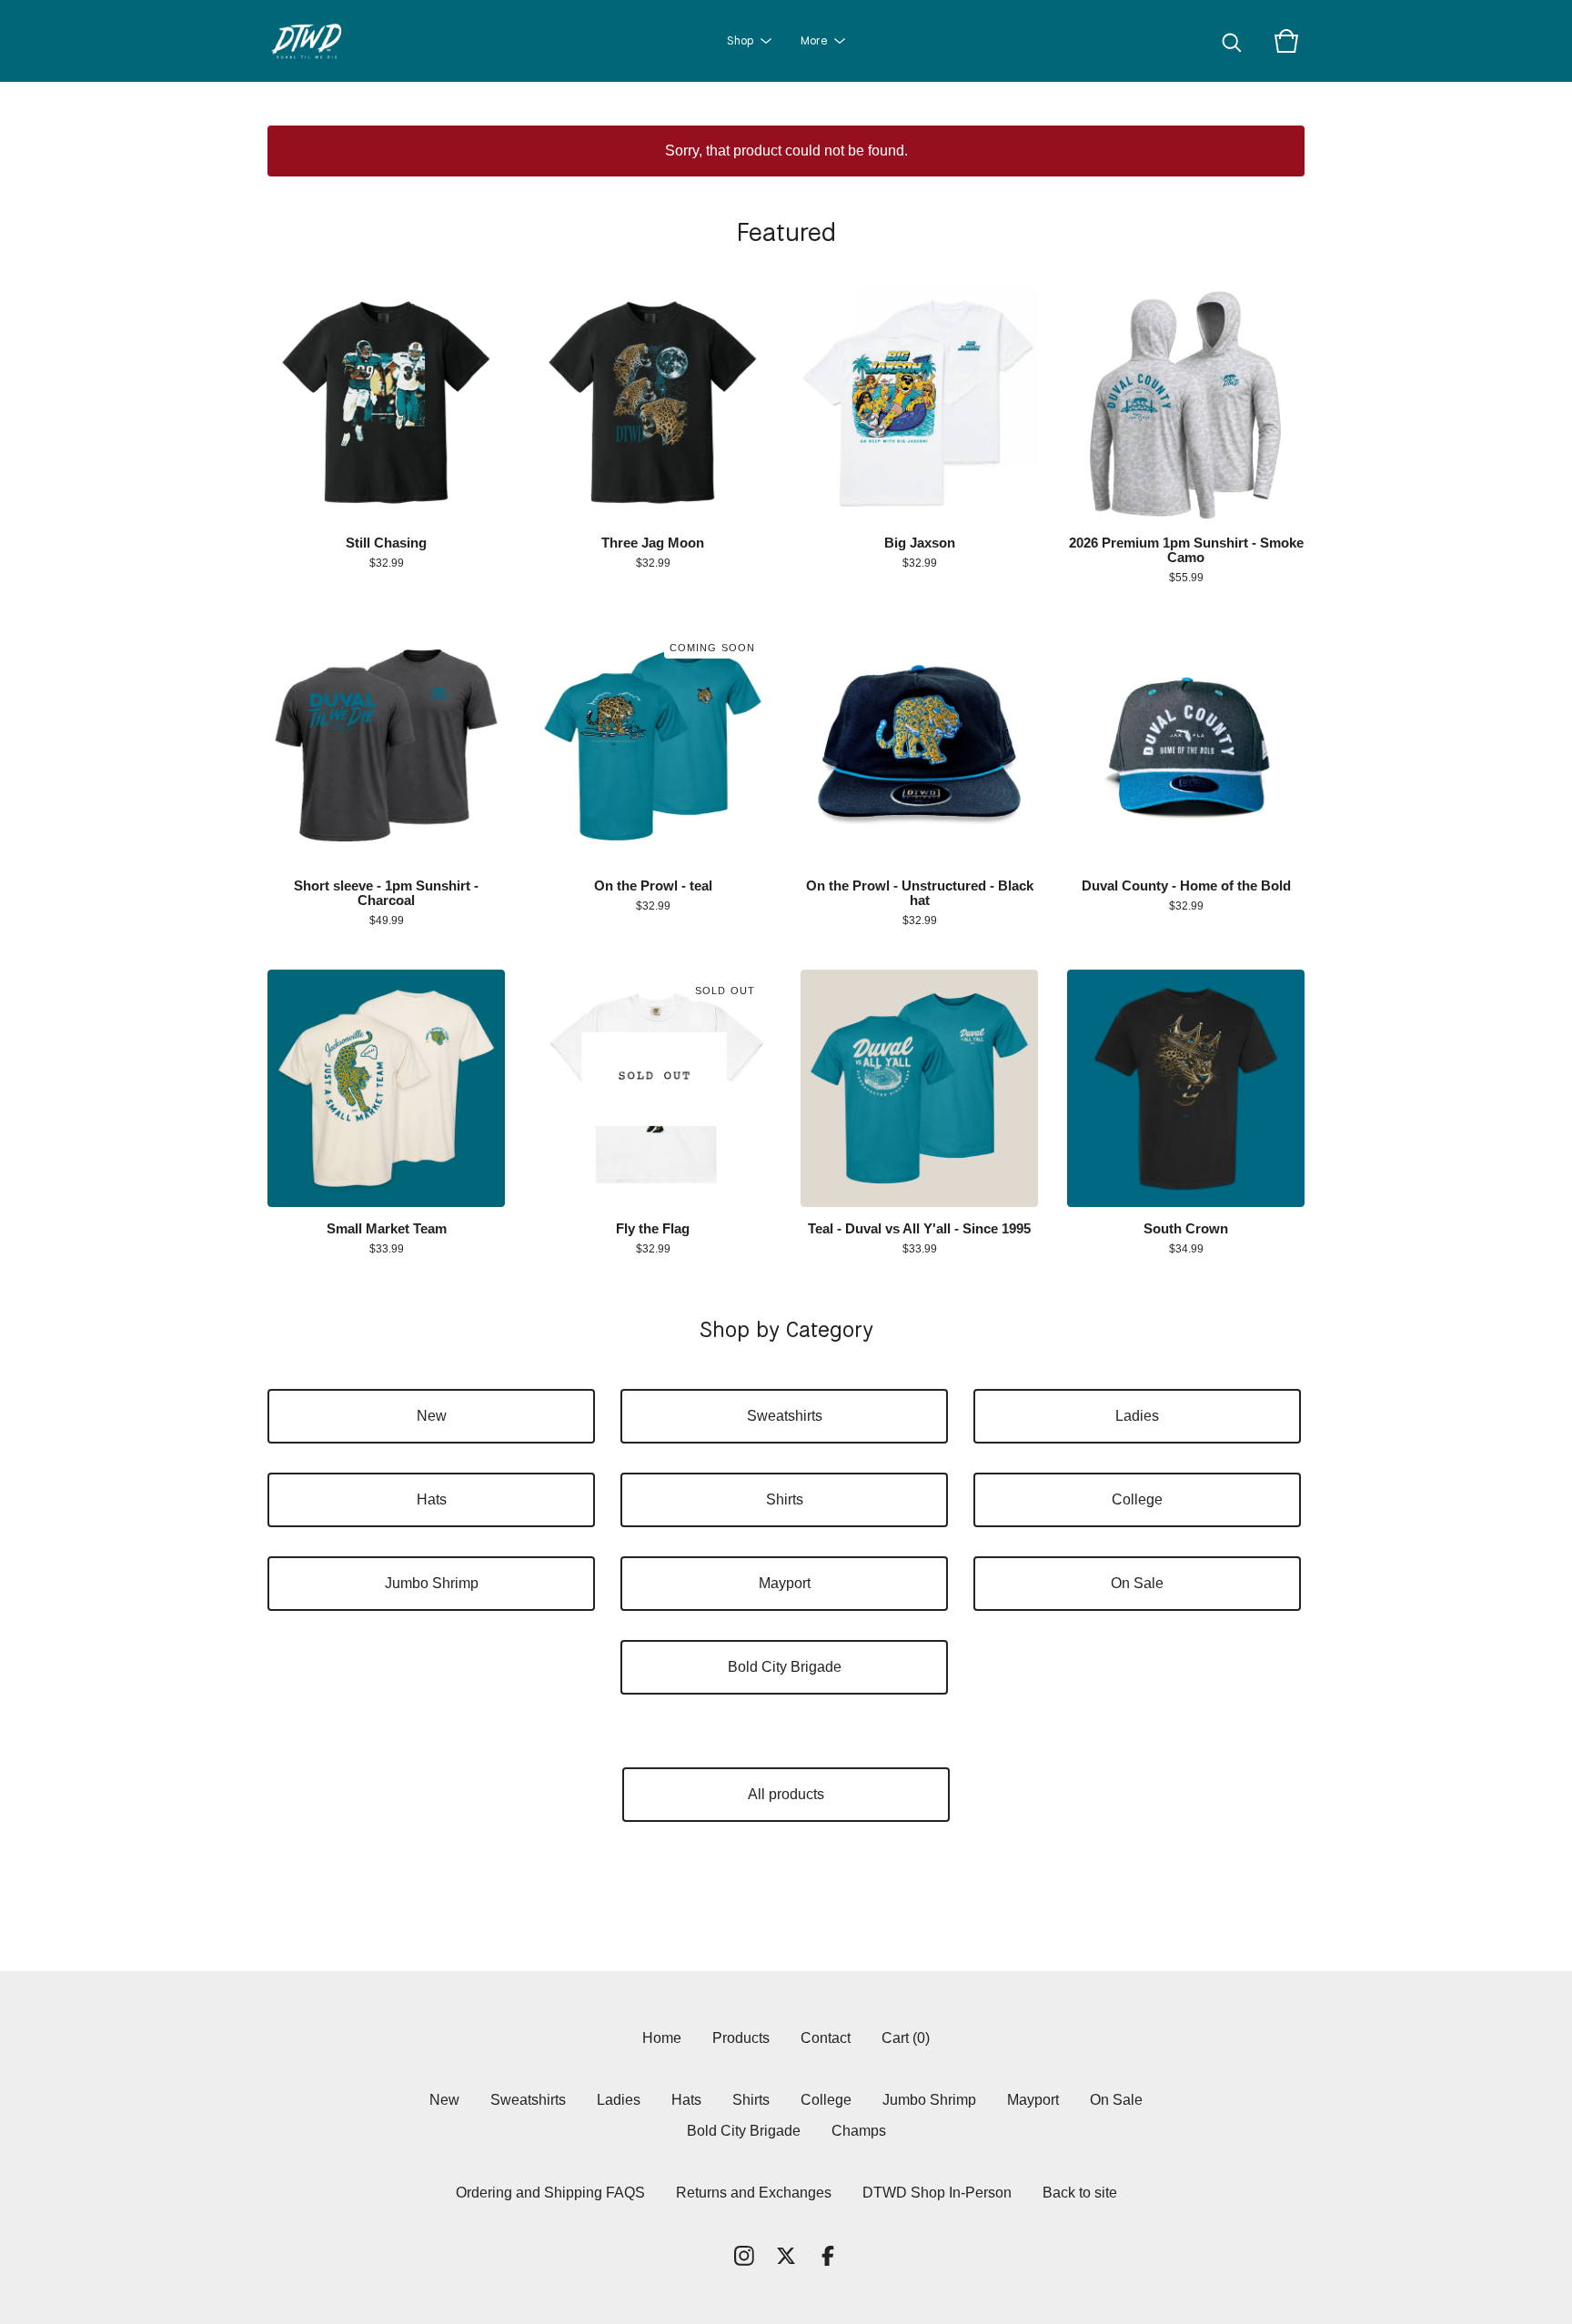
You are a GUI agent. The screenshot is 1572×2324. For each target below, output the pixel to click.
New (432, 1416)
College (1137, 1499)
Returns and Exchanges (754, 2193)
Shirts (785, 1499)
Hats (432, 1499)
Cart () (906, 2038)
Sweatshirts (785, 1416)
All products (786, 1794)
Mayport (785, 1583)
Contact (826, 2038)
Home (662, 2038)
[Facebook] (828, 2256)
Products (741, 2038)
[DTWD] (314, 41)
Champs (859, 2131)
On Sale (1137, 1583)
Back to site (1080, 2193)
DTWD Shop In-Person (937, 2193)
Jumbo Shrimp (432, 1583)
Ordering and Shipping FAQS (550, 2193)
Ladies (1137, 1416)
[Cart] (1286, 41)
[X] (786, 2256)
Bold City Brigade (785, 1667)
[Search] (1232, 41)
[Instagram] (744, 2256)
